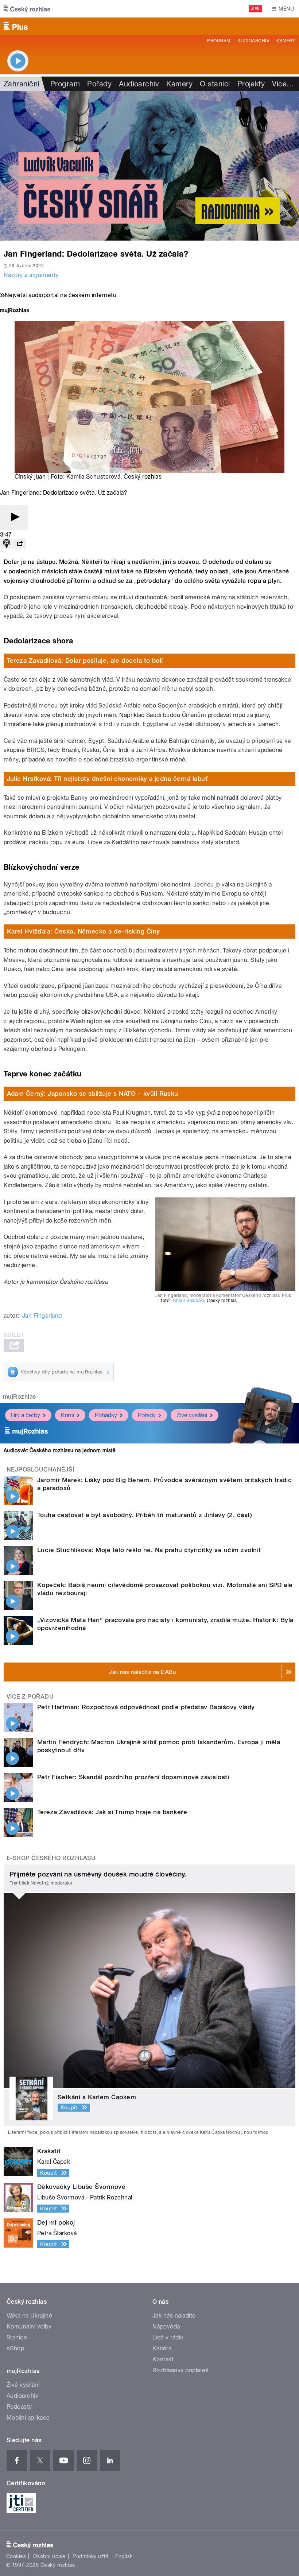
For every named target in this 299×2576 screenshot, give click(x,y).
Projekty (251, 84)
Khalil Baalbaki (189, 1301)
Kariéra (162, 2348)
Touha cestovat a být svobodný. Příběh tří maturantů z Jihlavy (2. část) (145, 1515)
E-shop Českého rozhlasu (51, 1858)
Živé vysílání (192, 1415)
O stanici (215, 84)
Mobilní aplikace (28, 2418)
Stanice (17, 2337)
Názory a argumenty (31, 275)
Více (283, 84)
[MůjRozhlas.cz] (15, 311)
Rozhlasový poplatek (180, 2370)
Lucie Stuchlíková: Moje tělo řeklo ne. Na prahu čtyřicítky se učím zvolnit (149, 1550)
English (124, 2556)
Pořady (99, 84)
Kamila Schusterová (94, 477)
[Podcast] (7, 544)
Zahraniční (22, 84)
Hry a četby (26, 1415)
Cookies (16, 2556)
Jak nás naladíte (174, 2316)
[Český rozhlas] (27, 9)
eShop (15, 2348)
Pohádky (106, 1415)
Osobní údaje (49, 2556)
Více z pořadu (30, 1697)
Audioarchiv (253, 41)
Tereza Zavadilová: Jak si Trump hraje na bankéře (112, 1812)
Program (219, 41)
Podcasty (19, 2407)
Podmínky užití (90, 2556)
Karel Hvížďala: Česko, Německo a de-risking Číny (84, 931)
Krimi (67, 1415)
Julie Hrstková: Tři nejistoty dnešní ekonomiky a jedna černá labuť (107, 779)
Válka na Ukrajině (29, 2316)
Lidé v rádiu (168, 2337)
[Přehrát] (14, 517)
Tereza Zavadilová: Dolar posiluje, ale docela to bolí (85, 660)
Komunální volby (29, 2326)
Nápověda (166, 2326)
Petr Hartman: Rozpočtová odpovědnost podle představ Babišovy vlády (146, 1707)
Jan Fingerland (42, 1316)
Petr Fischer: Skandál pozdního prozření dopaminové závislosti (133, 1777)
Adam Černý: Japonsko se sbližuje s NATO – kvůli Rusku (93, 1094)
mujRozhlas (20, 1397)
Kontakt (163, 2359)
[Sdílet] (20, 544)
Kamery (286, 41)
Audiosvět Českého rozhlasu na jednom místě (60, 1450)
